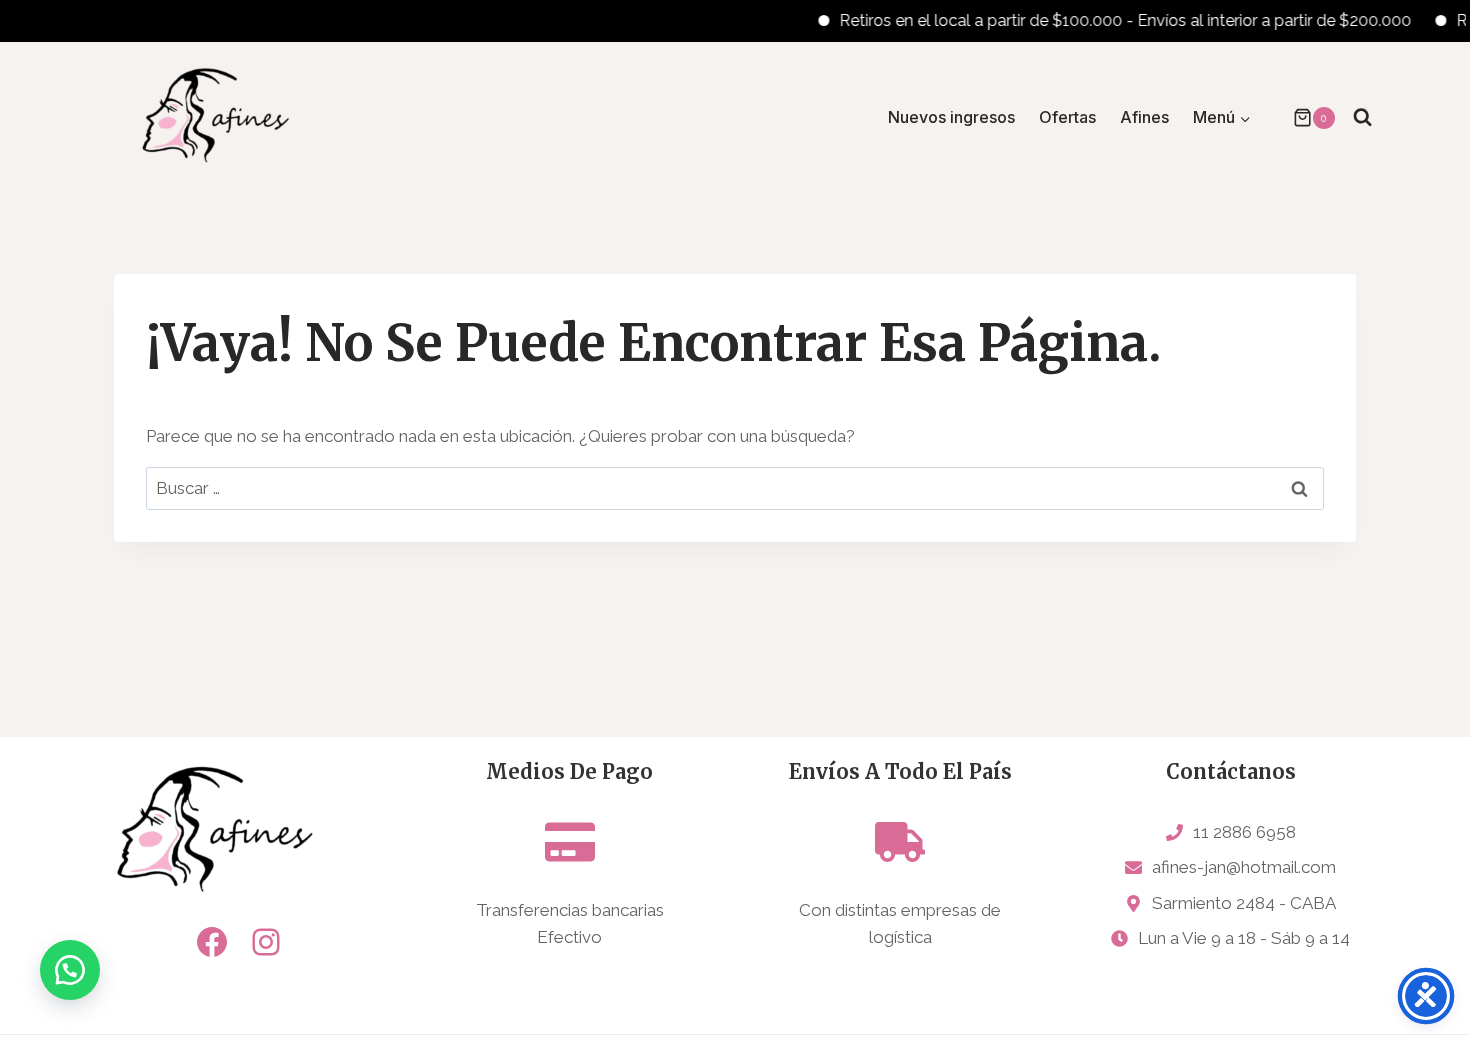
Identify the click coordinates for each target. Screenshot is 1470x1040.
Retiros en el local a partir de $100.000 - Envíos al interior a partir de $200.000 (1110, 20)
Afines (1144, 117)
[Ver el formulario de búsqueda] (1362, 117)
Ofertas (1067, 117)
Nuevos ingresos (951, 117)
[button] (70, 970)
